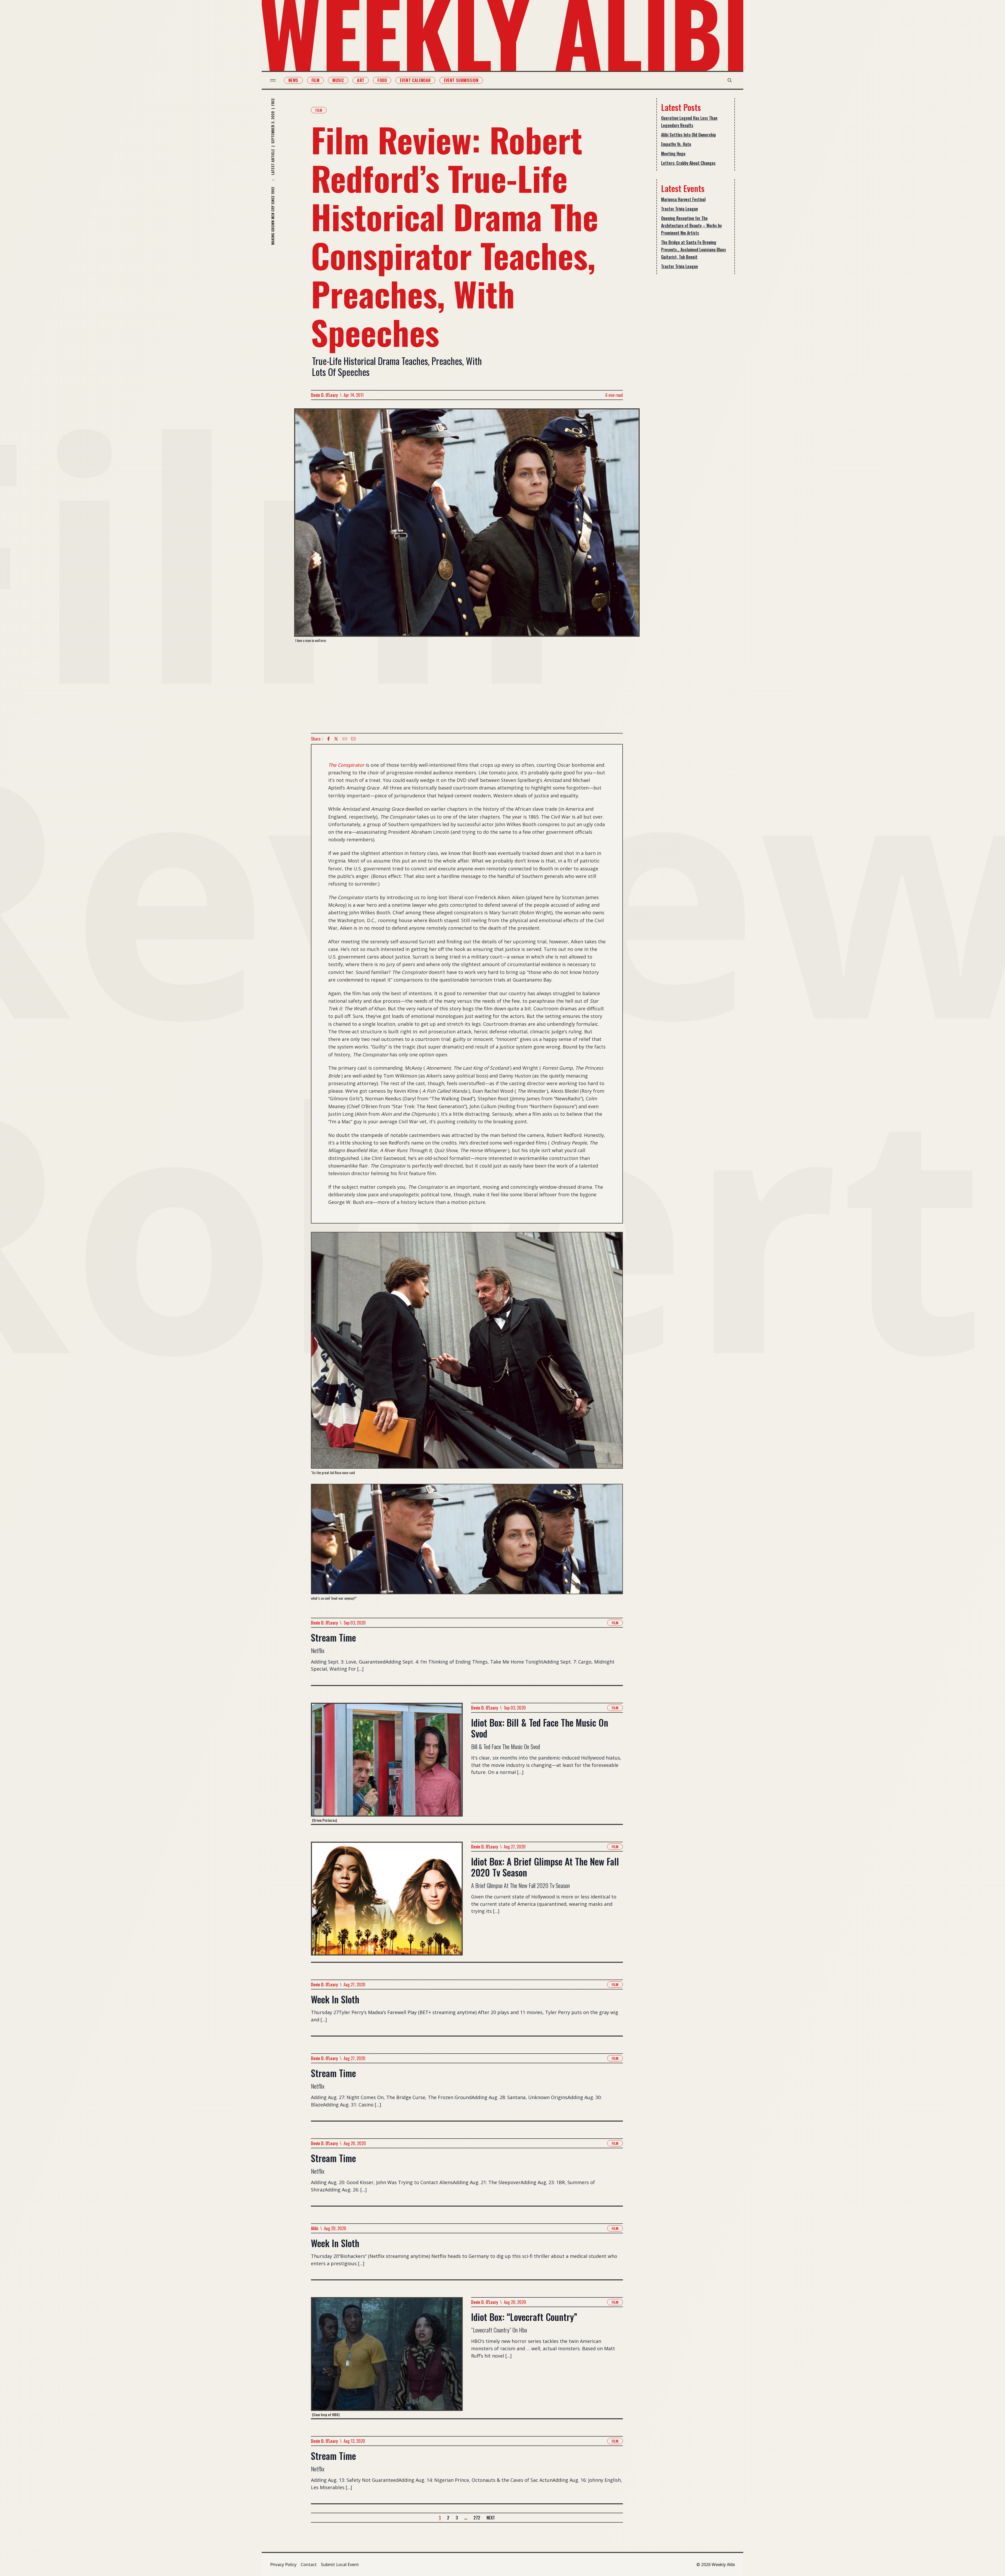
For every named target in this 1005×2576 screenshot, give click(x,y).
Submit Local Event (340, 2564)
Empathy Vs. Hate (676, 144)
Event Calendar (415, 80)
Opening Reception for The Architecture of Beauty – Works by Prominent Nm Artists (691, 226)
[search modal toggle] (730, 80)
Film (316, 80)
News (293, 80)
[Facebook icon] (328, 739)
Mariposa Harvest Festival (683, 199)
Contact (309, 2564)
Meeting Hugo (673, 154)
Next (491, 2518)
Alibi (315, 2228)
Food (382, 80)
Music (338, 80)
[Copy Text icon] (345, 739)
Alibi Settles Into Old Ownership (688, 135)
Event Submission (461, 80)
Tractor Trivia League (680, 209)
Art (361, 80)
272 (477, 2518)
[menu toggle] (273, 80)
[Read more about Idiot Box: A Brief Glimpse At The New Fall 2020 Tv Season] (387, 1902)
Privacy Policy (283, 2564)
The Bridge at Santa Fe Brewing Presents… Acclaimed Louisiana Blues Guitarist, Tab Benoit (694, 250)
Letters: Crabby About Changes (688, 163)
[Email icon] (353, 739)
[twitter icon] (336, 739)
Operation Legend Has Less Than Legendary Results (689, 122)
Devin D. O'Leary (324, 395)
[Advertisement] (467, 688)
